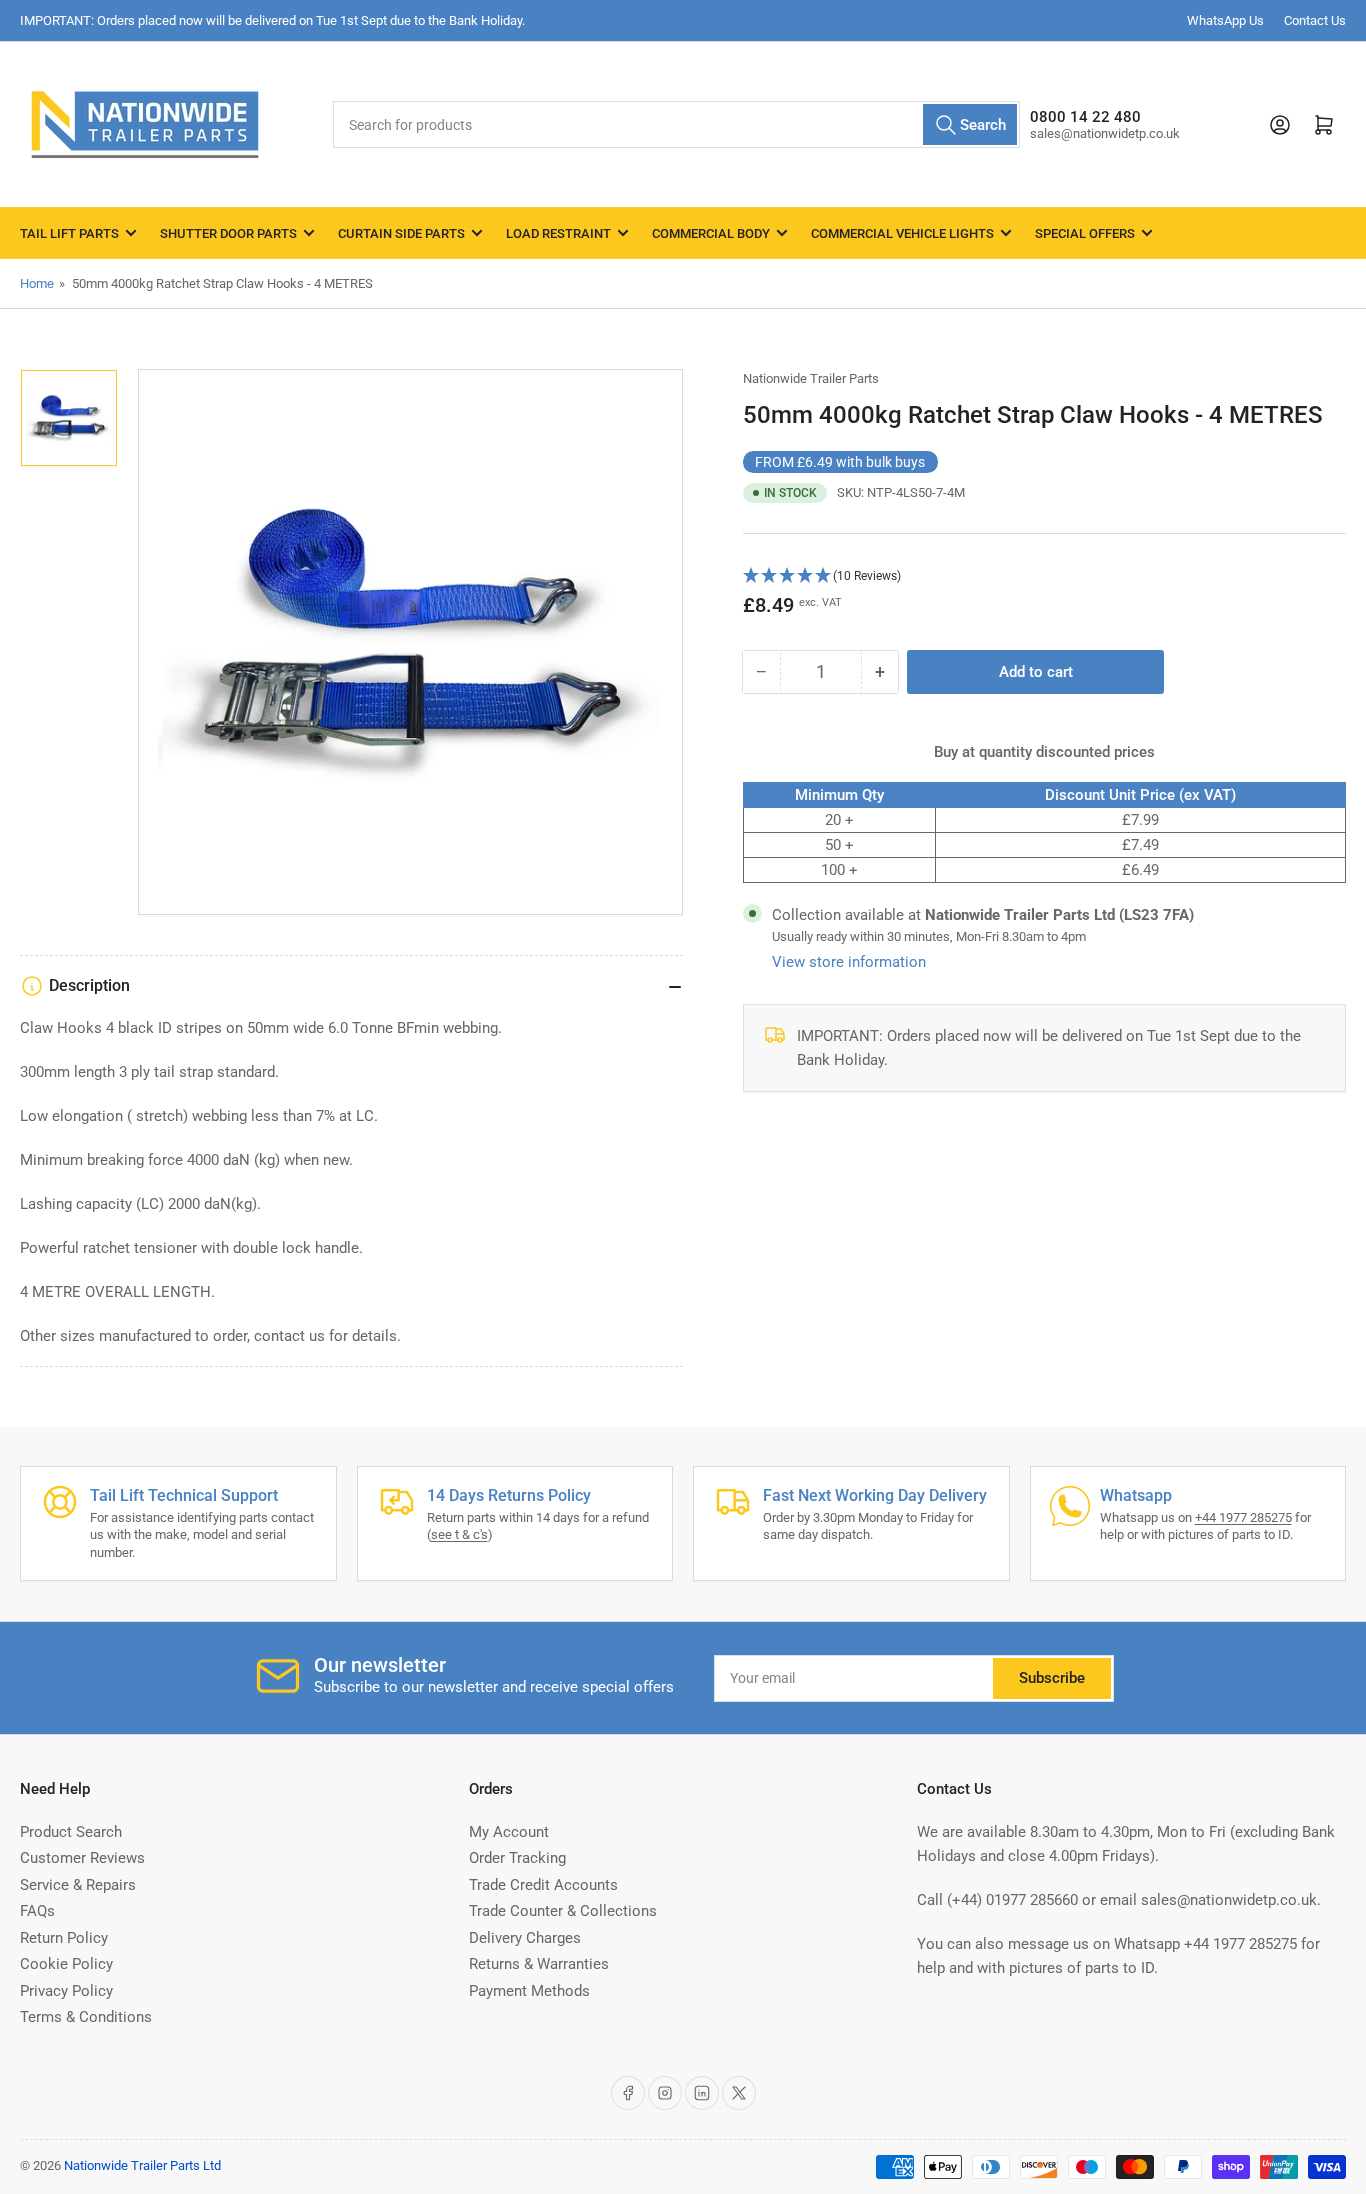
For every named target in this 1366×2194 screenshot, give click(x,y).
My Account (509, 1832)
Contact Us (1315, 20)
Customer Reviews (82, 1858)
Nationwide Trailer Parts (811, 378)
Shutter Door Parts (228, 233)
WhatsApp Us (1225, 20)
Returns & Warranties (539, 1964)
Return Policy (64, 1938)
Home (37, 283)
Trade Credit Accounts (543, 1885)
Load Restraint (558, 233)
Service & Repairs (78, 1885)
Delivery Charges (525, 1938)
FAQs (37, 1911)
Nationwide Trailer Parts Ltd (142, 2165)
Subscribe (1052, 1678)
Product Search (71, 1832)
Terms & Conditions (86, 2017)
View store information (849, 962)
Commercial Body (711, 233)
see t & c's (459, 1534)
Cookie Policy (66, 1964)
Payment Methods (529, 1991)
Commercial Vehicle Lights (902, 233)
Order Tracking (517, 1858)
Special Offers (1085, 233)
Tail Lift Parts (69, 233)
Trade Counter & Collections (563, 1911)
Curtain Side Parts (401, 233)
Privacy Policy (66, 1991)
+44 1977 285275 (1243, 1517)
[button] (1044, 576)
